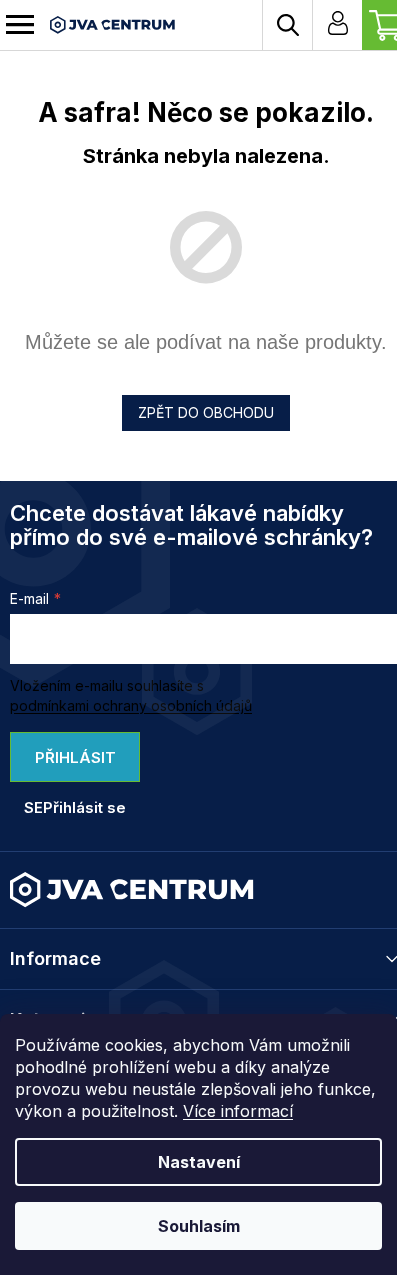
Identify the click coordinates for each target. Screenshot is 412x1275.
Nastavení (199, 1162)
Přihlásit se (70, 765)
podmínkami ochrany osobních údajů (131, 705)
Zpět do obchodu (206, 412)
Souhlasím (199, 1226)
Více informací (238, 1111)
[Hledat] (287, 25)
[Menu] (20, 25)
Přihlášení (337, 25)
